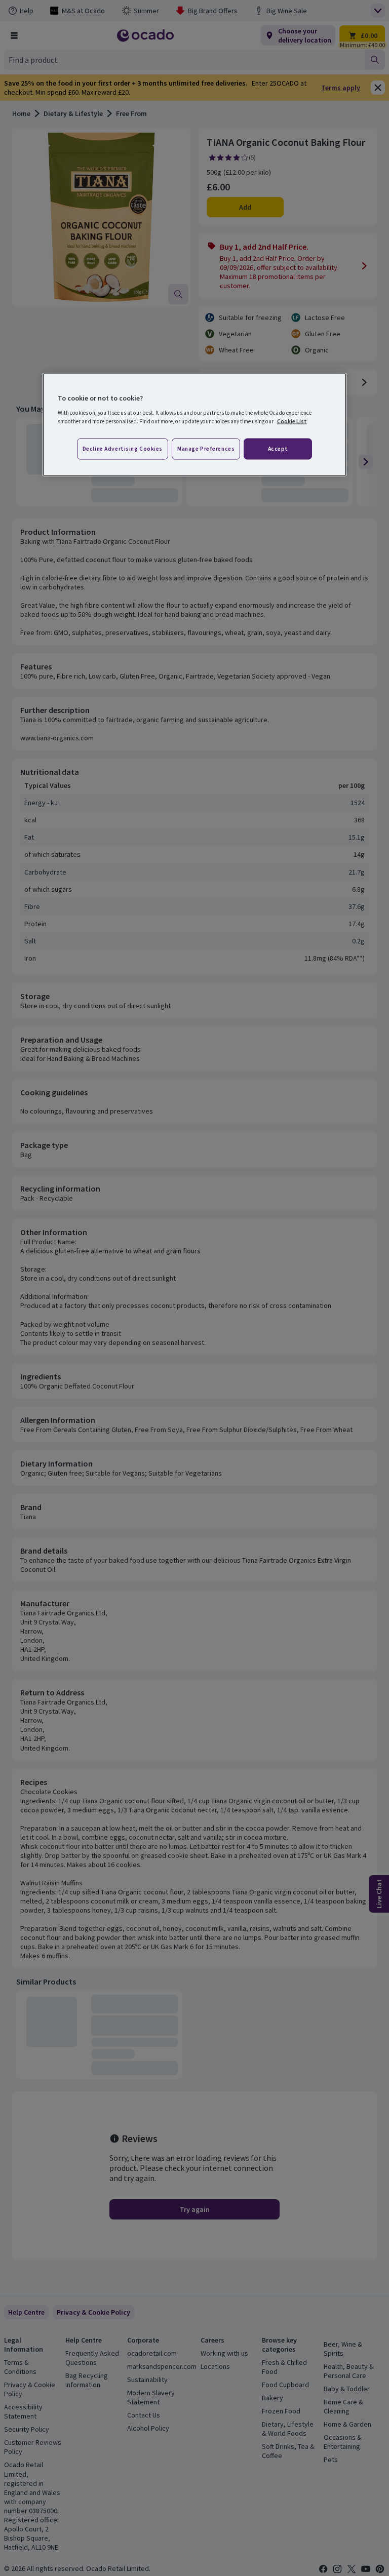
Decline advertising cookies (123, 448)
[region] (194, 425)
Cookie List (292, 421)
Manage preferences (206, 448)
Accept (278, 448)
